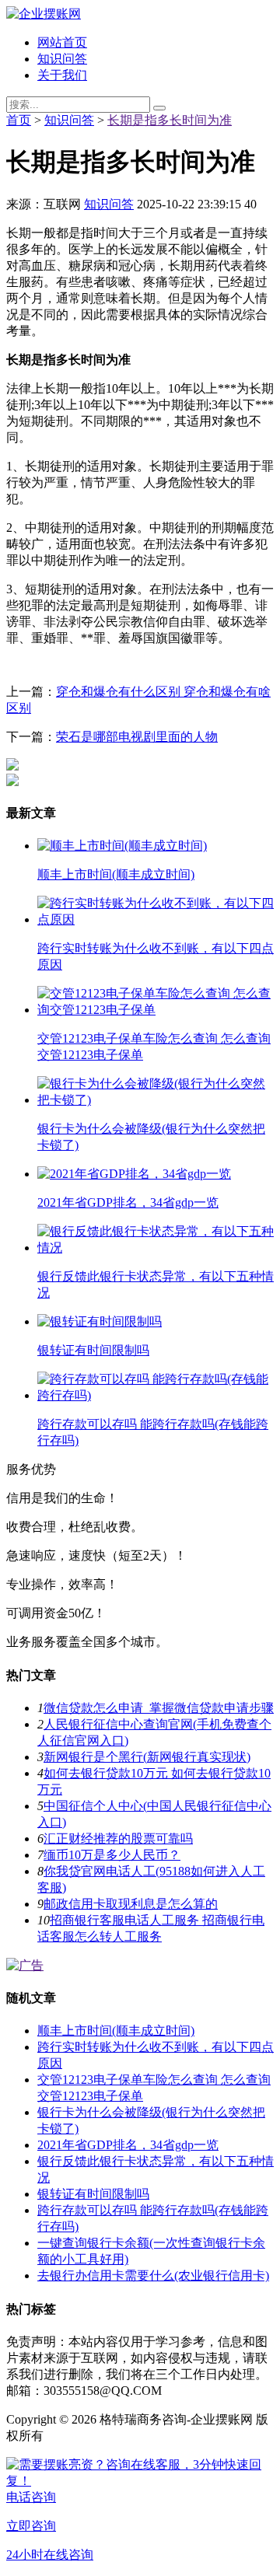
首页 (19, 120)
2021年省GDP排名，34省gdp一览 (128, 2145)
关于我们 (62, 75)
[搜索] (159, 108)
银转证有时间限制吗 (93, 2194)
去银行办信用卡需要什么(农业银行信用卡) (153, 2275)
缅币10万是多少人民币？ (112, 1855)
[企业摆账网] (44, 14)
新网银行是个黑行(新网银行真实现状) (147, 1757)
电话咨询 (31, 2497)
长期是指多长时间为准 (170, 120)
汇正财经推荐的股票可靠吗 (118, 1839)
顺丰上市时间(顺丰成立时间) (116, 2031)
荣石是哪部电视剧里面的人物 (137, 737)
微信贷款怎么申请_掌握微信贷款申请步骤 (159, 1708)
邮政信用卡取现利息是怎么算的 (131, 1904)
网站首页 (62, 42)
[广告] (25, 1965)
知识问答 (62, 59)
